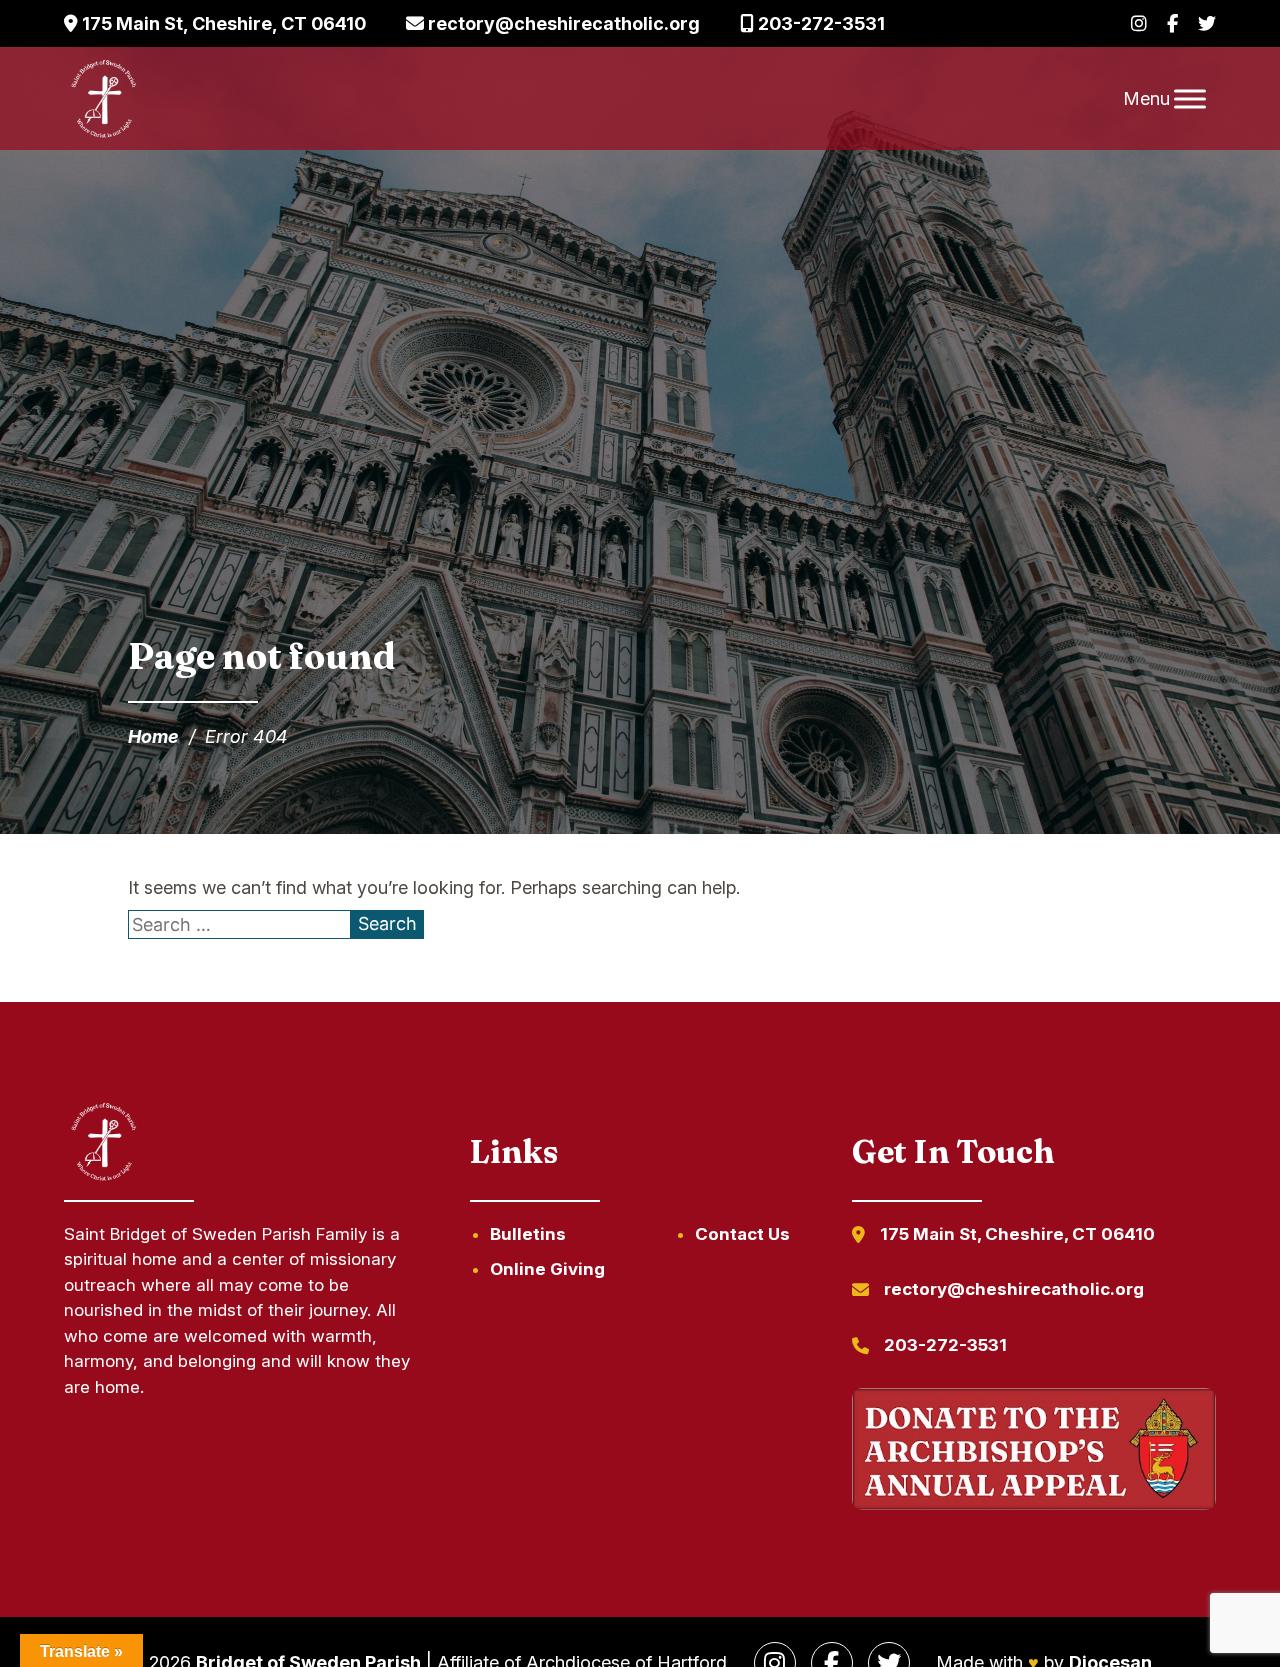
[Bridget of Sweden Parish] (104, 99)
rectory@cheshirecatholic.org (562, 23)
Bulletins (528, 1234)
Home (153, 736)
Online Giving (547, 1269)
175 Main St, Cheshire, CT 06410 (222, 23)
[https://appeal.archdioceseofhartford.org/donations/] (1034, 1452)
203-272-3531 (819, 23)
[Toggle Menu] (1190, 98)
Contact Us (742, 1234)
